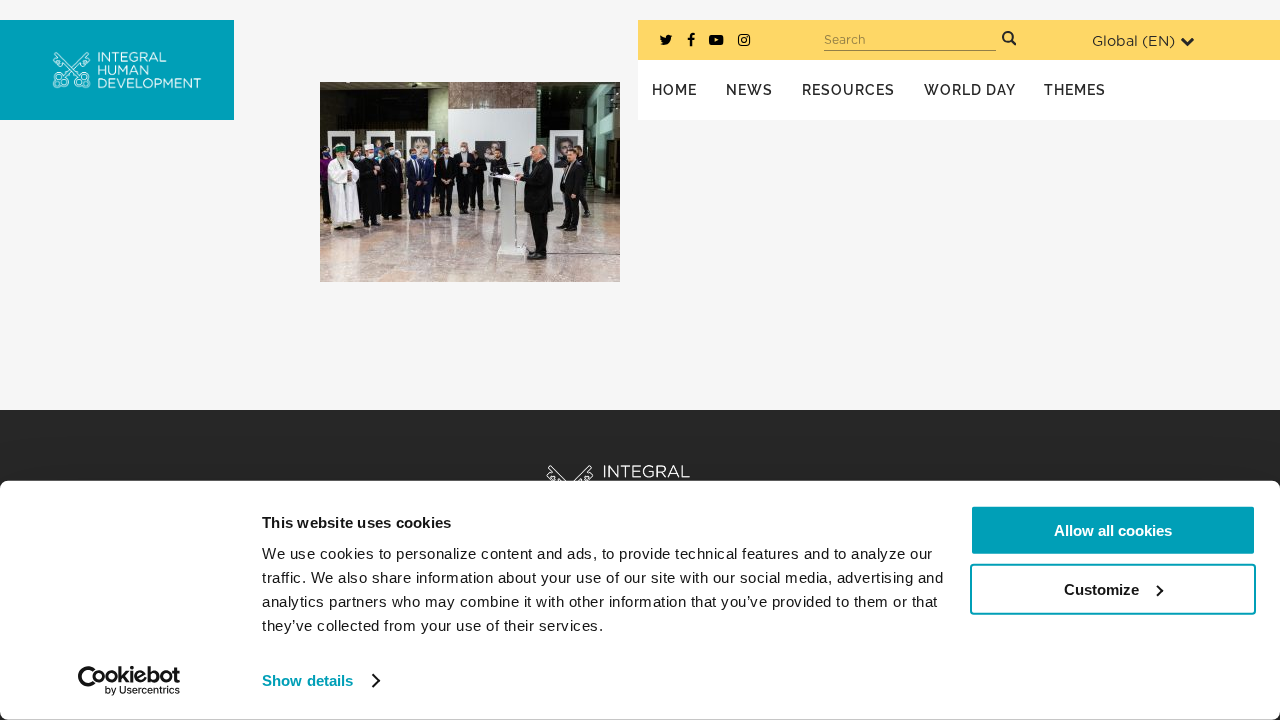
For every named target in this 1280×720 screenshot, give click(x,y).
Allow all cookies (1113, 530)
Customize (1101, 588)
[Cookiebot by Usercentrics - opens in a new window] (129, 681)
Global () (1133, 41)
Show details (307, 680)
